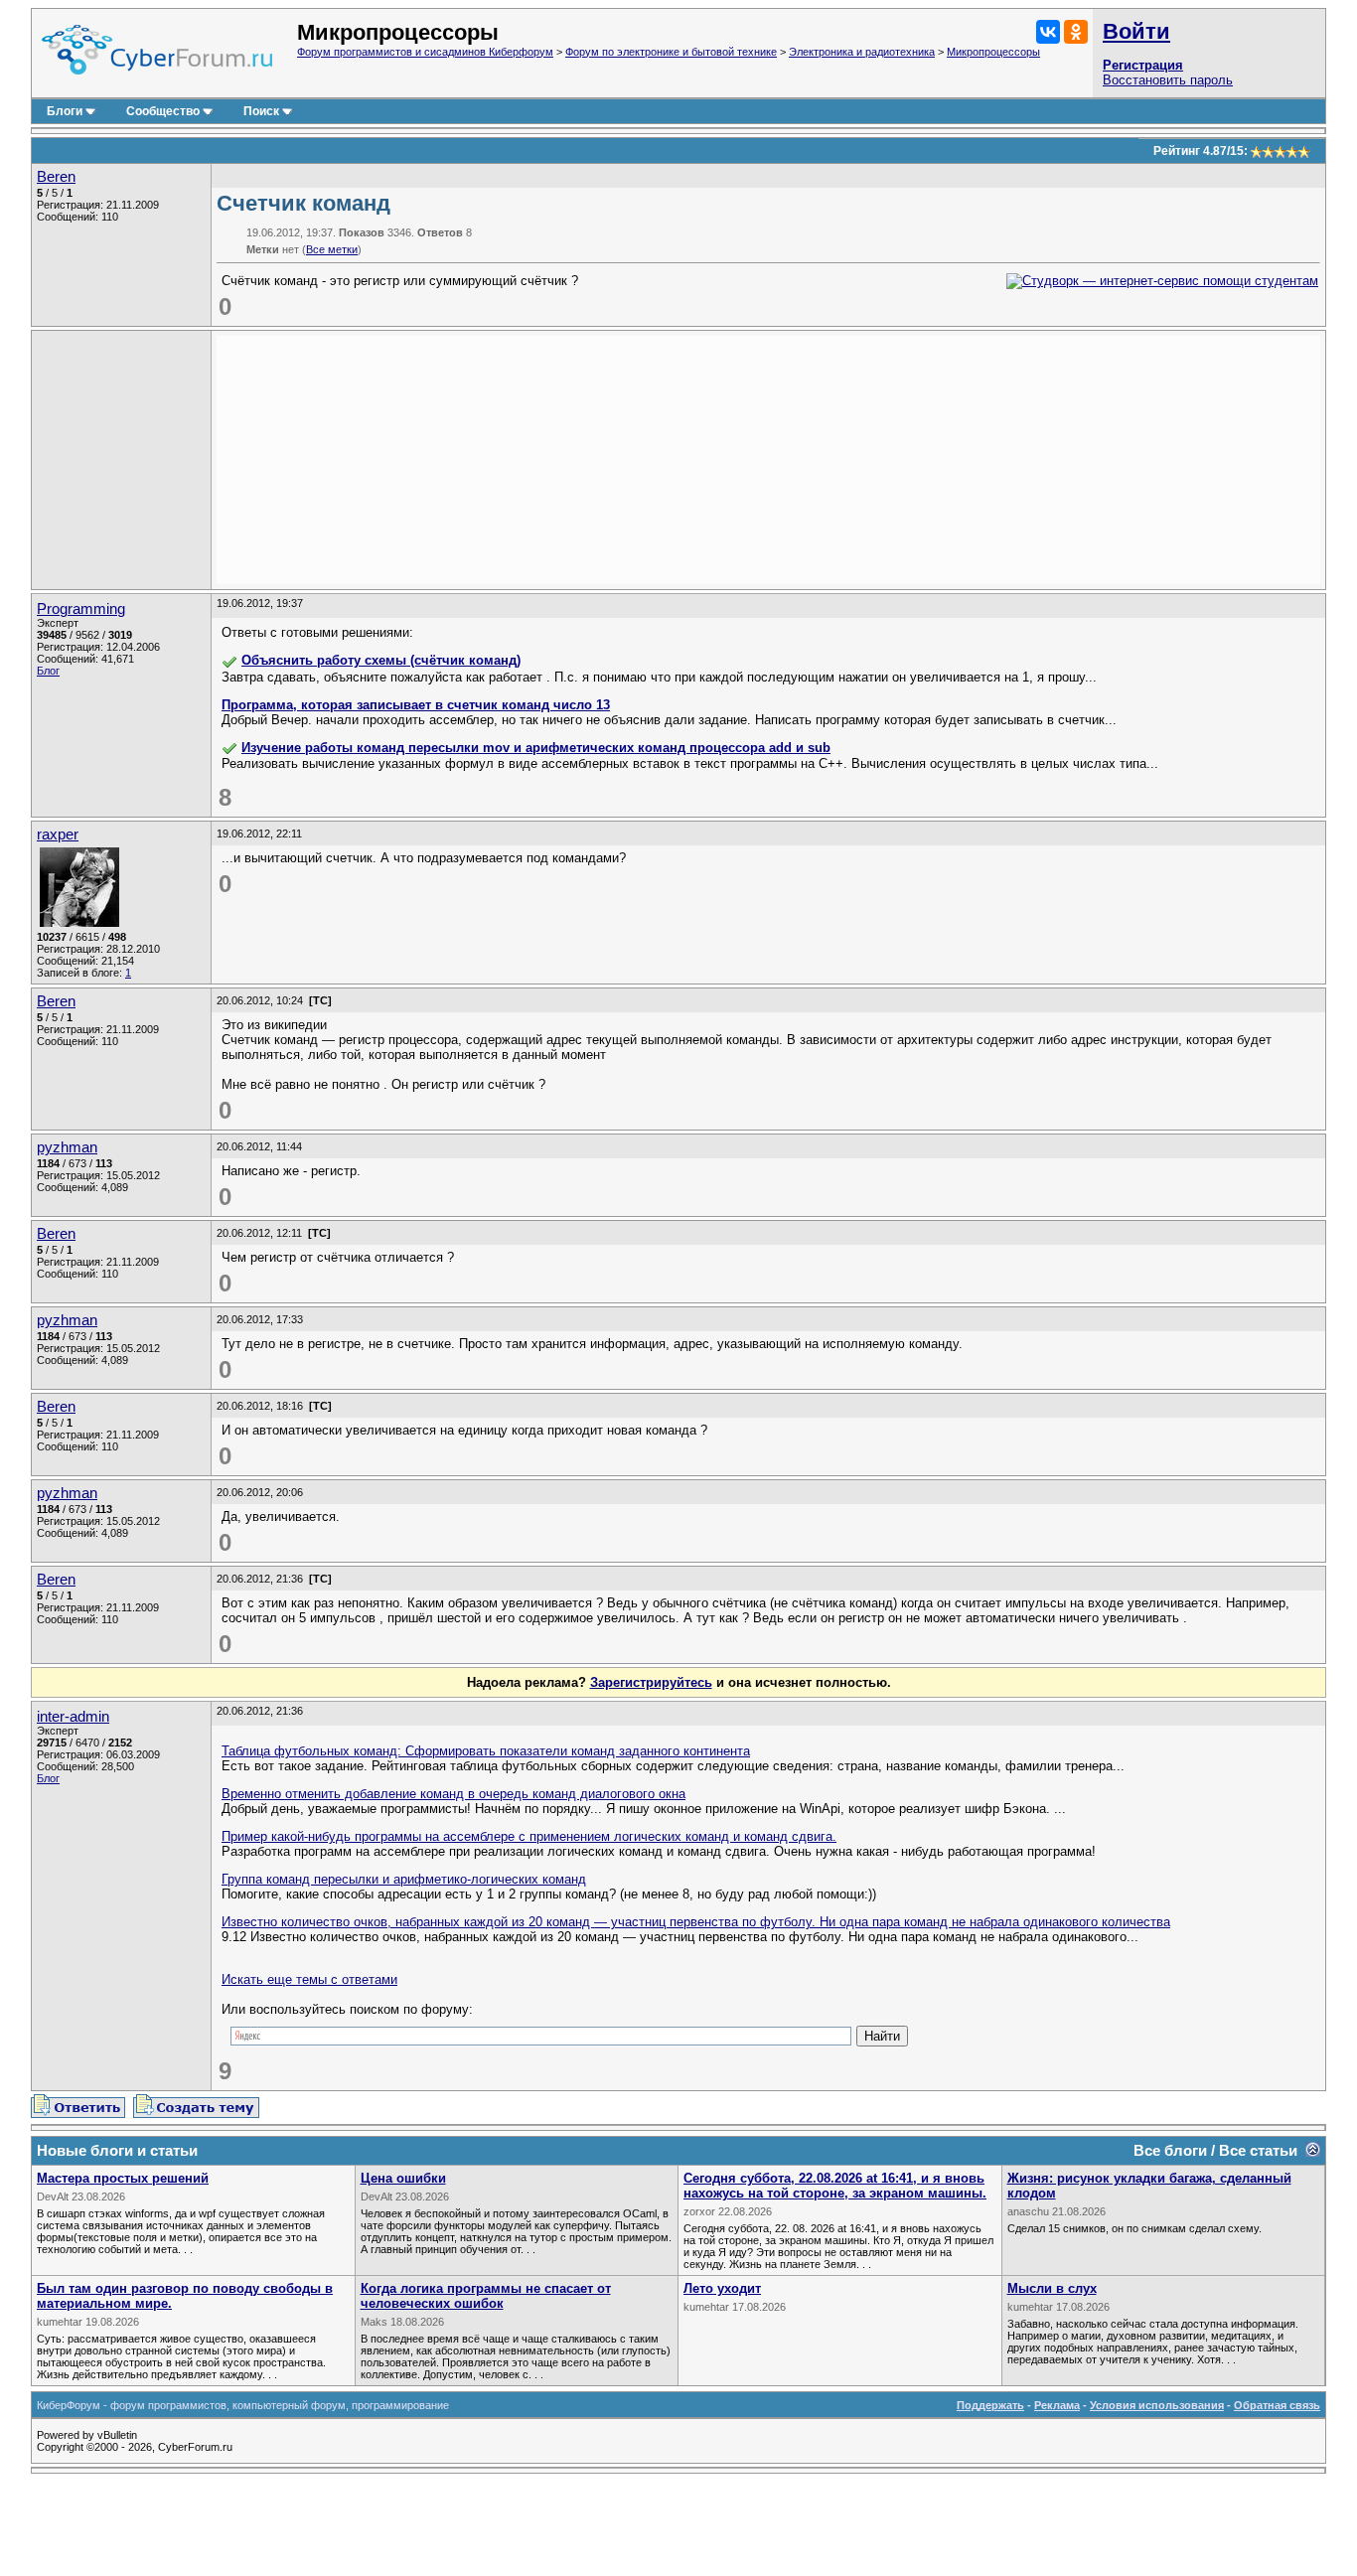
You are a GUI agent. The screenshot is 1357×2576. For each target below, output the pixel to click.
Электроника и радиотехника (862, 52)
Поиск (261, 111)
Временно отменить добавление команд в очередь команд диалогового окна (453, 1794)
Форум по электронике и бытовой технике (671, 52)
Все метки (332, 249)
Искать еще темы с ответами (309, 1979)
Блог (48, 671)
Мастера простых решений (123, 2178)
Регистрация (1143, 65)
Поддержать (990, 2405)
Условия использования (1157, 2405)
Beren (56, 177)
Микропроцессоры (993, 52)
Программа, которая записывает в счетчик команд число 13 (416, 705)
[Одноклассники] (1076, 32)
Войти (1136, 31)
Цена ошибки (403, 2178)
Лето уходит (722, 2288)
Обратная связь (1277, 2405)
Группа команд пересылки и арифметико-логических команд (404, 1879)
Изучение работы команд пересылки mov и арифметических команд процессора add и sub (536, 748)
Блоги (65, 111)
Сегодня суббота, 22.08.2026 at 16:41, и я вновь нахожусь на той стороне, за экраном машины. (835, 2186)
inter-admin (73, 1717)
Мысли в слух (1052, 2288)
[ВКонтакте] (1048, 32)
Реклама (1057, 2405)
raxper (58, 834)
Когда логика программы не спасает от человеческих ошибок (486, 2296)
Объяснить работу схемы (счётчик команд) (381, 660)
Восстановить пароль (1168, 80)
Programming (81, 609)
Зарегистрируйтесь (651, 1682)
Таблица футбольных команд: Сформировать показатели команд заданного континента (486, 1751)
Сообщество (163, 111)
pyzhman (67, 1147)
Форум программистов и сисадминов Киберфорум (425, 52)
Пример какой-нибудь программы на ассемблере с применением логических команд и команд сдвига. (529, 1836)
